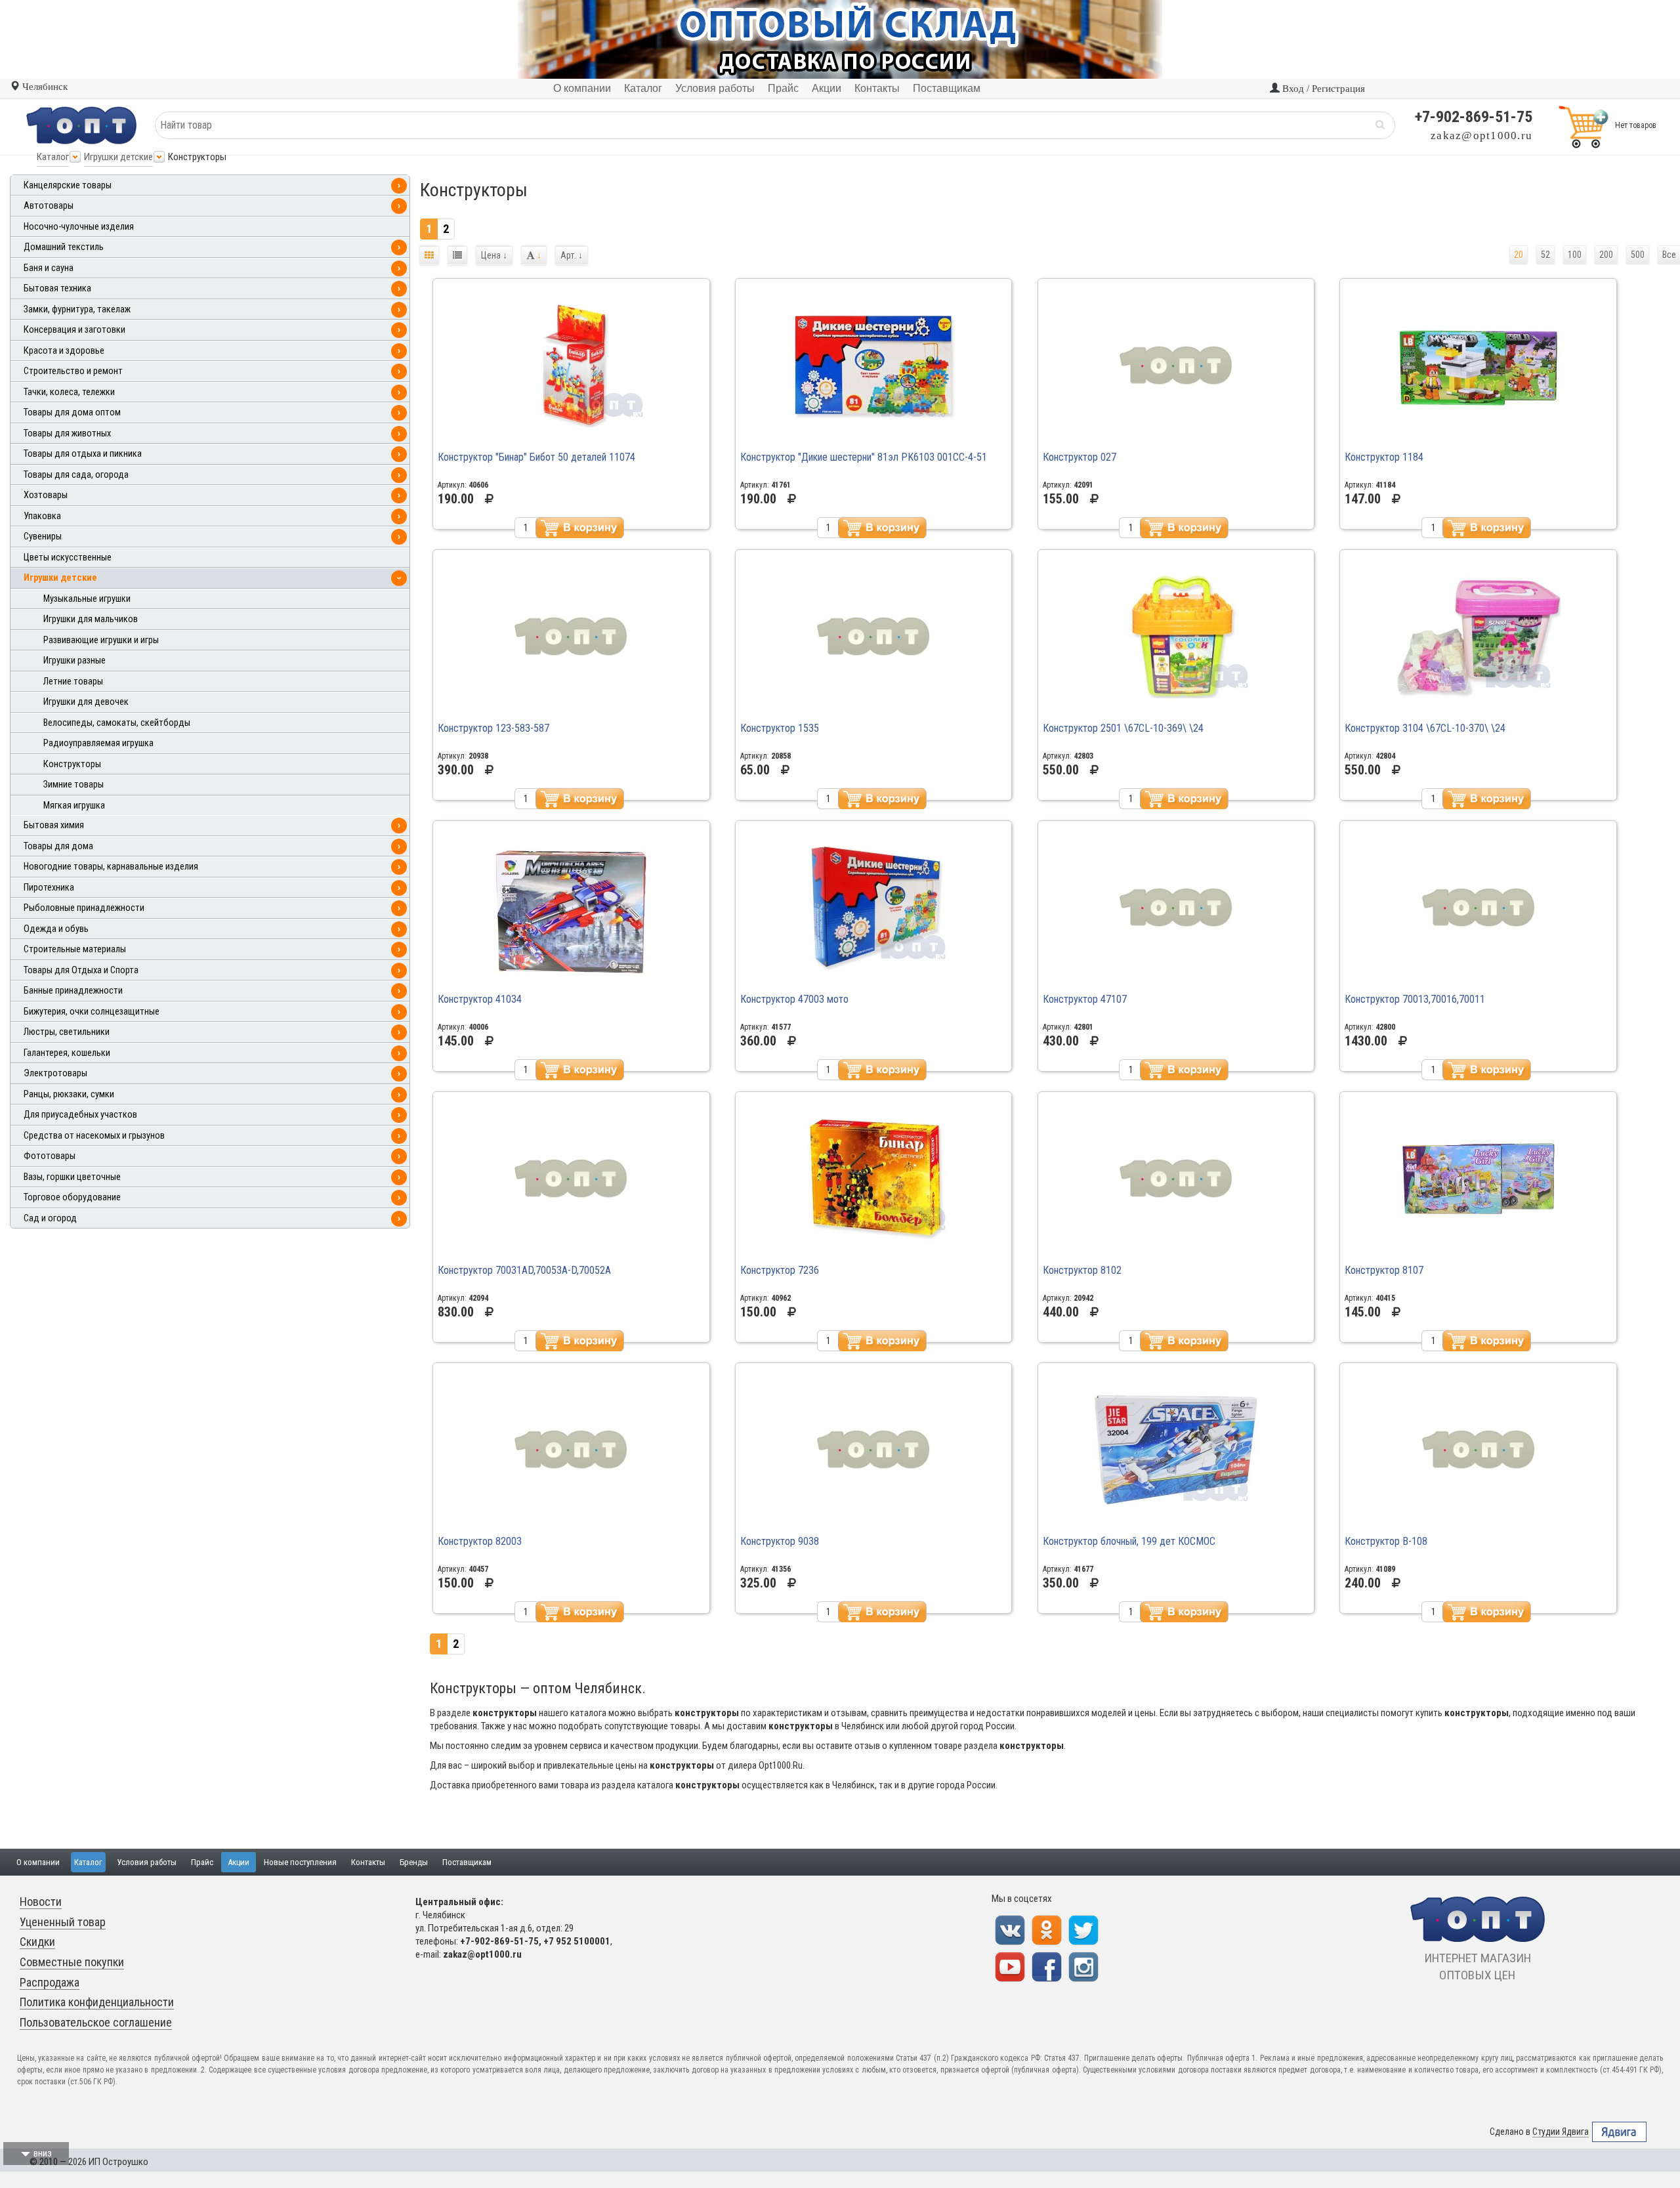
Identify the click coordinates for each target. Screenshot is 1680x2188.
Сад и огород (50, 1218)
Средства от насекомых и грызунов (94, 1136)
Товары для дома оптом (72, 412)
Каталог (53, 157)
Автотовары (49, 206)
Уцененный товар (63, 1922)
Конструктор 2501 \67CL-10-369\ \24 (1123, 728)
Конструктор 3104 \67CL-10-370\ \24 (1425, 728)
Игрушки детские (118, 157)
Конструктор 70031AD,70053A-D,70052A (524, 1270)
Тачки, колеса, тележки (69, 392)
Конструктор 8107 (1384, 1270)
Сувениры (43, 536)
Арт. (572, 255)
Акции (239, 1862)
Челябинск (44, 87)
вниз (43, 2153)
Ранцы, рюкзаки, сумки (69, 1094)
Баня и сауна (49, 268)
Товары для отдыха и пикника (83, 454)
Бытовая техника (57, 288)
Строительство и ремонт (73, 371)
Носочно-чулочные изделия (79, 227)
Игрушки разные (74, 661)
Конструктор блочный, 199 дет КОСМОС (1129, 1541)
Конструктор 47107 (1085, 999)
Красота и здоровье (64, 351)
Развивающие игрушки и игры (101, 640)
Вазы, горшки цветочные (72, 1177)
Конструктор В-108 (1386, 1541)
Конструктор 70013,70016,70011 (1415, 999)
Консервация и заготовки (74, 330)
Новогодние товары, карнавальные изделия (111, 867)
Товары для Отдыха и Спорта (81, 970)
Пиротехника (49, 888)
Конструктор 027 (1080, 457)
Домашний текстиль (64, 247)
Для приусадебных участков (80, 1115)
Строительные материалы (75, 949)
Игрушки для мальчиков (91, 619)
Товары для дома (58, 846)
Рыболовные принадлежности (84, 908)
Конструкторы (72, 764)
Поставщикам (467, 1862)
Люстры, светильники (67, 1032)
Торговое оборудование (72, 1197)
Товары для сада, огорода (76, 475)
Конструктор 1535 (780, 728)
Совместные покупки (72, 1962)
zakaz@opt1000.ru (1481, 136)
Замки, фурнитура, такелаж (77, 309)
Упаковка (42, 516)
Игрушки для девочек (86, 702)
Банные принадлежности (73, 991)
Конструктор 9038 (780, 1541)
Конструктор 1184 (1384, 457)
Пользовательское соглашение (96, 2022)
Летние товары (73, 682)
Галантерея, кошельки (67, 1053)
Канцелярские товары (68, 185)
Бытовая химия (54, 825)
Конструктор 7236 (780, 1270)
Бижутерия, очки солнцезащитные (92, 1012)
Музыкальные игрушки (87, 599)
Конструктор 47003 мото (794, 999)
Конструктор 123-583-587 (493, 728)
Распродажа (50, 1982)
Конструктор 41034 (480, 999)
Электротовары (55, 1073)
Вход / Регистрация (1322, 89)
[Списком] (457, 256)
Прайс (202, 1862)
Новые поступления (300, 1862)
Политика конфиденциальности (97, 2002)
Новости (41, 1902)
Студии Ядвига (1561, 2132)
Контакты (368, 1862)
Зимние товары (73, 785)
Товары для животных (67, 433)
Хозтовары (46, 495)
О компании (38, 1862)
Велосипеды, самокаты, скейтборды (117, 723)
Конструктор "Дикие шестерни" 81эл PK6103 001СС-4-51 (864, 457)
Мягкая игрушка (74, 806)
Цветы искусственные (68, 558)
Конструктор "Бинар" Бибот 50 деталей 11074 (536, 457)
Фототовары (50, 1156)
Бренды (414, 1862)
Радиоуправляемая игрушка (98, 743)
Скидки (37, 1942)
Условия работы (147, 1862)
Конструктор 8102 (1082, 1270)
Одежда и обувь (56, 929)
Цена (494, 255)
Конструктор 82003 (480, 1541)
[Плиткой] (429, 256)
